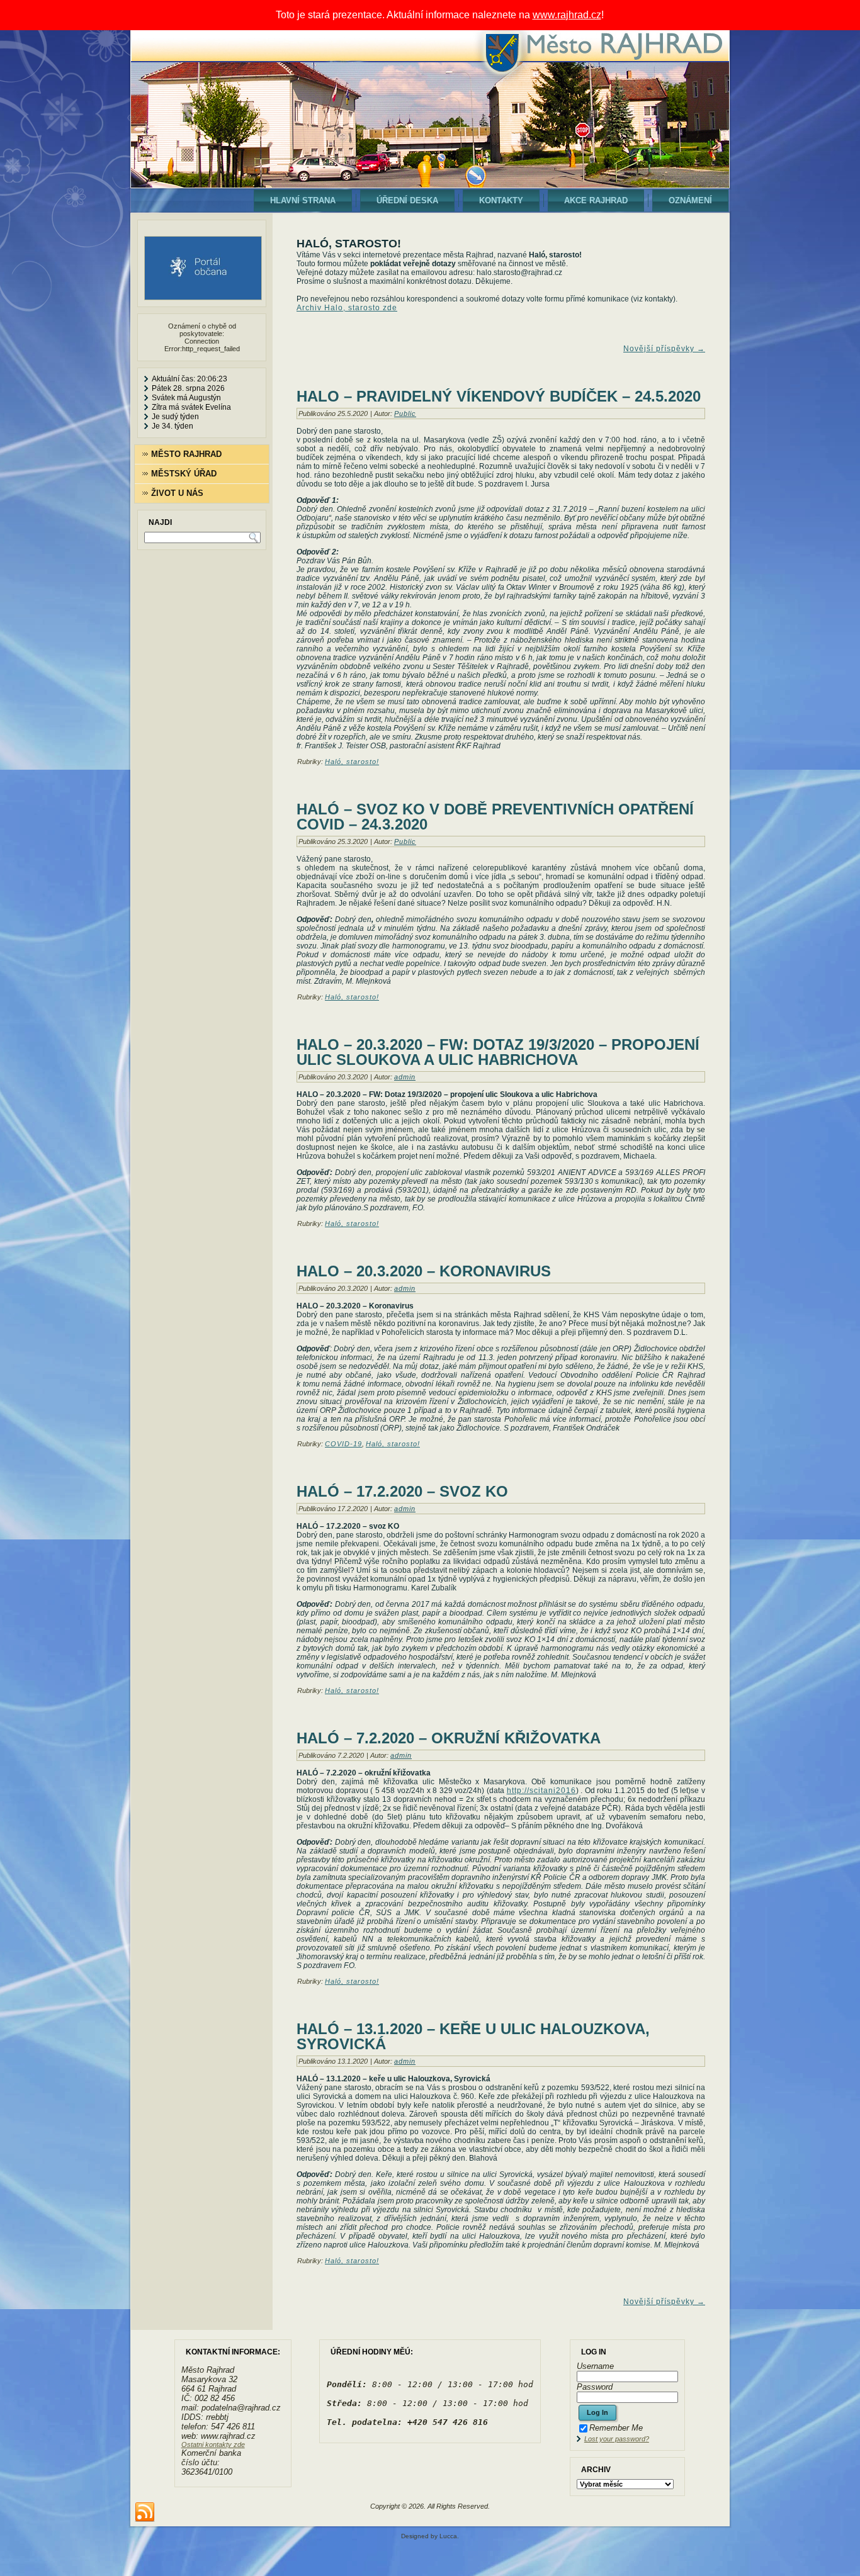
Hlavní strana (303, 200)
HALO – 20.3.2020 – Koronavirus (424, 1271)
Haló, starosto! (352, 762)
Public (405, 413)
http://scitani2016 (541, 1791)
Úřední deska (407, 200)
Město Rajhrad (186, 454)
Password (595, 2387)
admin (405, 1077)
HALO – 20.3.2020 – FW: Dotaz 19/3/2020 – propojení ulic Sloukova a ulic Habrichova (498, 1052)
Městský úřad (184, 474)
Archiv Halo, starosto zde (347, 308)
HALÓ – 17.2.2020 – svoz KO (402, 1491)
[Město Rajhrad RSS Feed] (145, 2512)
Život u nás (177, 493)
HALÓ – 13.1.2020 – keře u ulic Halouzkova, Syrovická (473, 2036)
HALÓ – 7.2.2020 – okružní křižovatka (449, 1738)
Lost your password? (617, 2439)
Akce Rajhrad (596, 200)
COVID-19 (343, 1444)
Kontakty (501, 200)
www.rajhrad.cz (567, 15)
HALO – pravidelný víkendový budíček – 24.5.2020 (499, 396)
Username (595, 2366)
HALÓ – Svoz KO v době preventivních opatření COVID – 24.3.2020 (495, 817)
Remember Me (616, 2428)
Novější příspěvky (664, 349)
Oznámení (690, 200)
